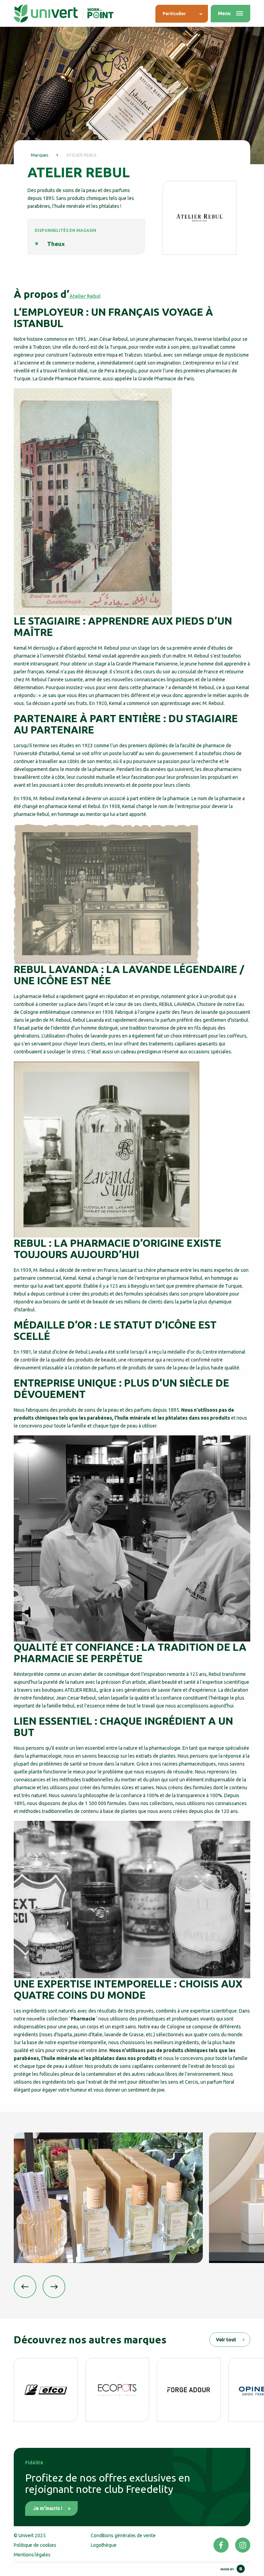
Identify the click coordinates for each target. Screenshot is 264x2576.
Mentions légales (32, 2555)
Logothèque (104, 2545)
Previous (25, 2287)
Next (54, 2287)
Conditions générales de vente (123, 2535)
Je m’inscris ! (48, 2508)
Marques (40, 155)
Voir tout (226, 2340)
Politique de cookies (35, 2545)
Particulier (174, 13)
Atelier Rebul (85, 296)
